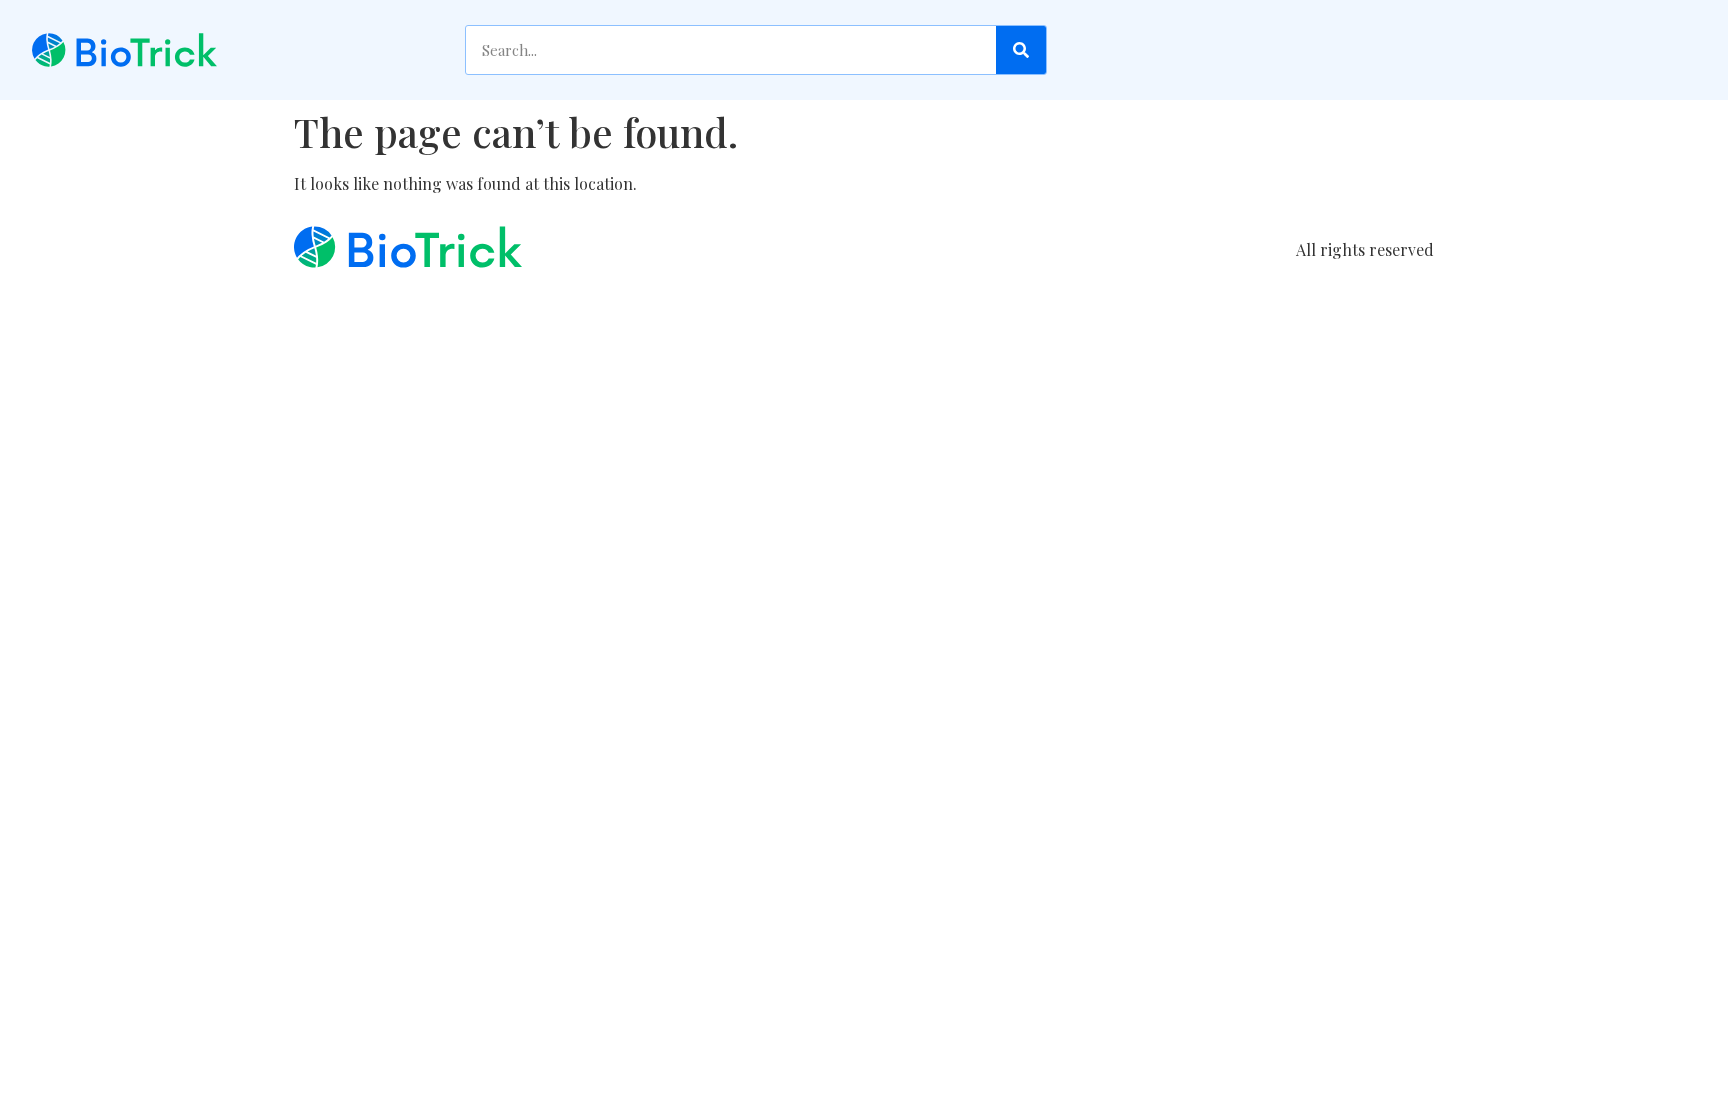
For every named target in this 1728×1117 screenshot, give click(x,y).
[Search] (1021, 50)
